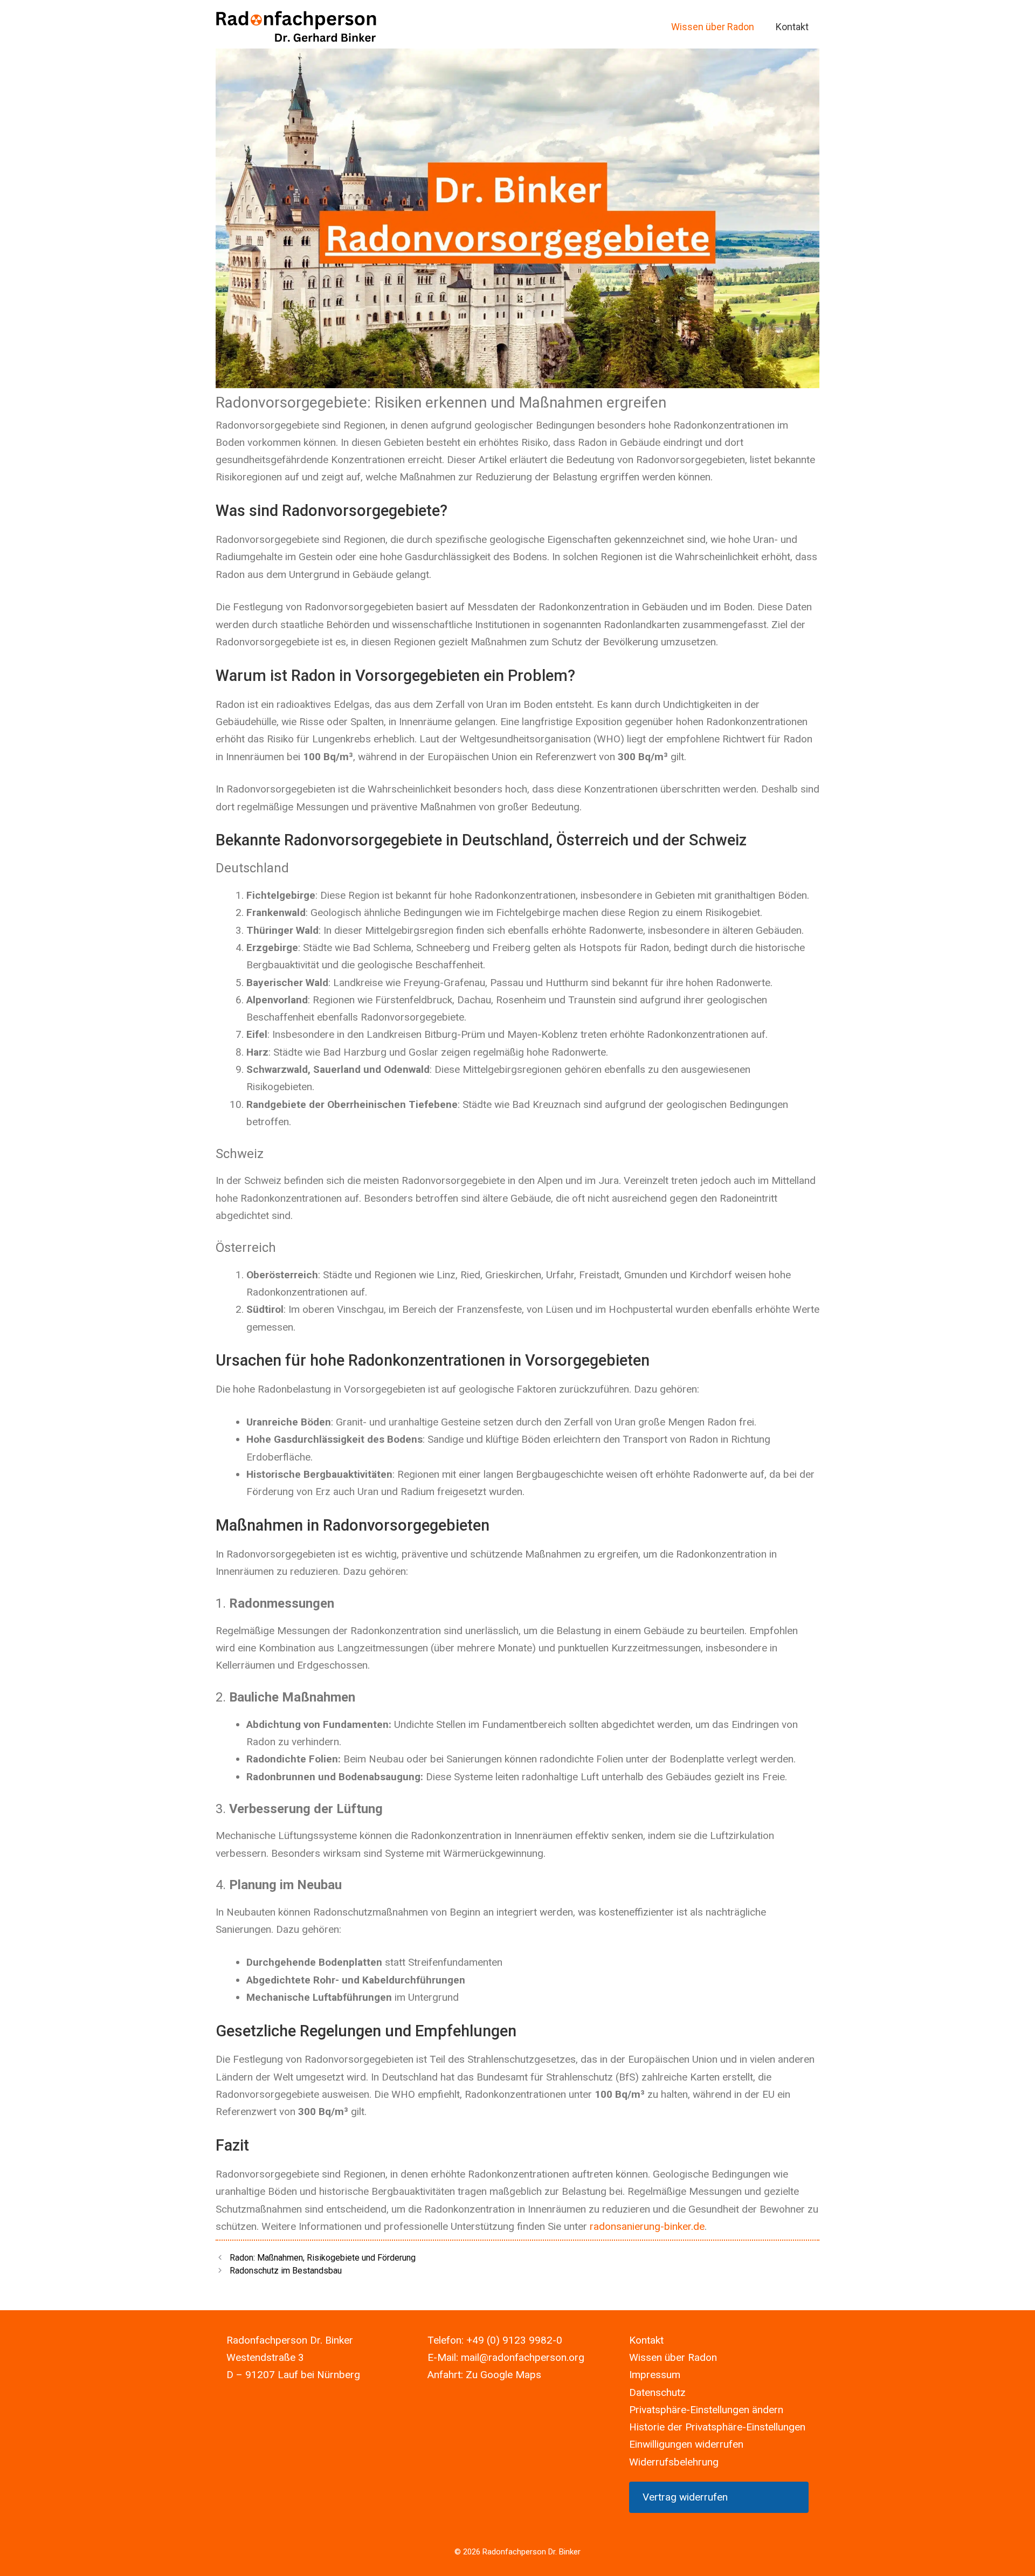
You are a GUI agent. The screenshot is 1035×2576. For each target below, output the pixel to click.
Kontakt (792, 27)
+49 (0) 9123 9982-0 (514, 2340)
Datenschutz (657, 2392)
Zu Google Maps (503, 2375)
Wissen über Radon (713, 27)
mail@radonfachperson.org (523, 2357)
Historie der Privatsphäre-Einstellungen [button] (717, 2427)
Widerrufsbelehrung (674, 2462)
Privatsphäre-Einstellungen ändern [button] (706, 2410)
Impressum (655, 2375)
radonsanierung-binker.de (647, 2226)
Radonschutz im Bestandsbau (286, 2271)
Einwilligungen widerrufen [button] (686, 2444)
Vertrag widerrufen (685, 2497)
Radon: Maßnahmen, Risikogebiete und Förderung (323, 2258)
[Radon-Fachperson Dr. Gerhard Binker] (296, 27)
